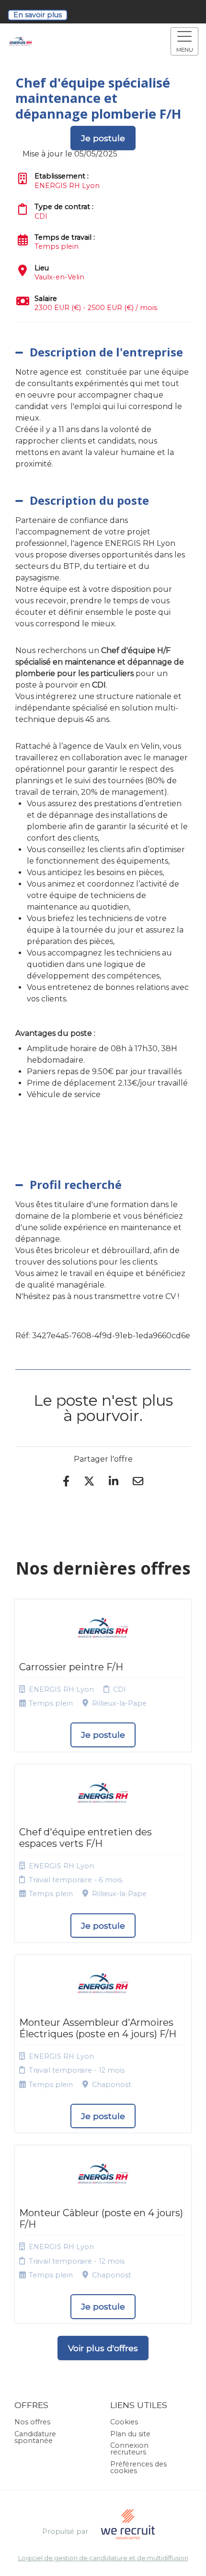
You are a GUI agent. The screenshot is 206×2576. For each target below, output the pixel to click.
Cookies (124, 2422)
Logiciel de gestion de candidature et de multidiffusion (103, 2559)
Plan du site (130, 2434)
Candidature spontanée (35, 2437)
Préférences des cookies (138, 2467)
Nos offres (32, 2422)
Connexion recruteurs (129, 2449)
